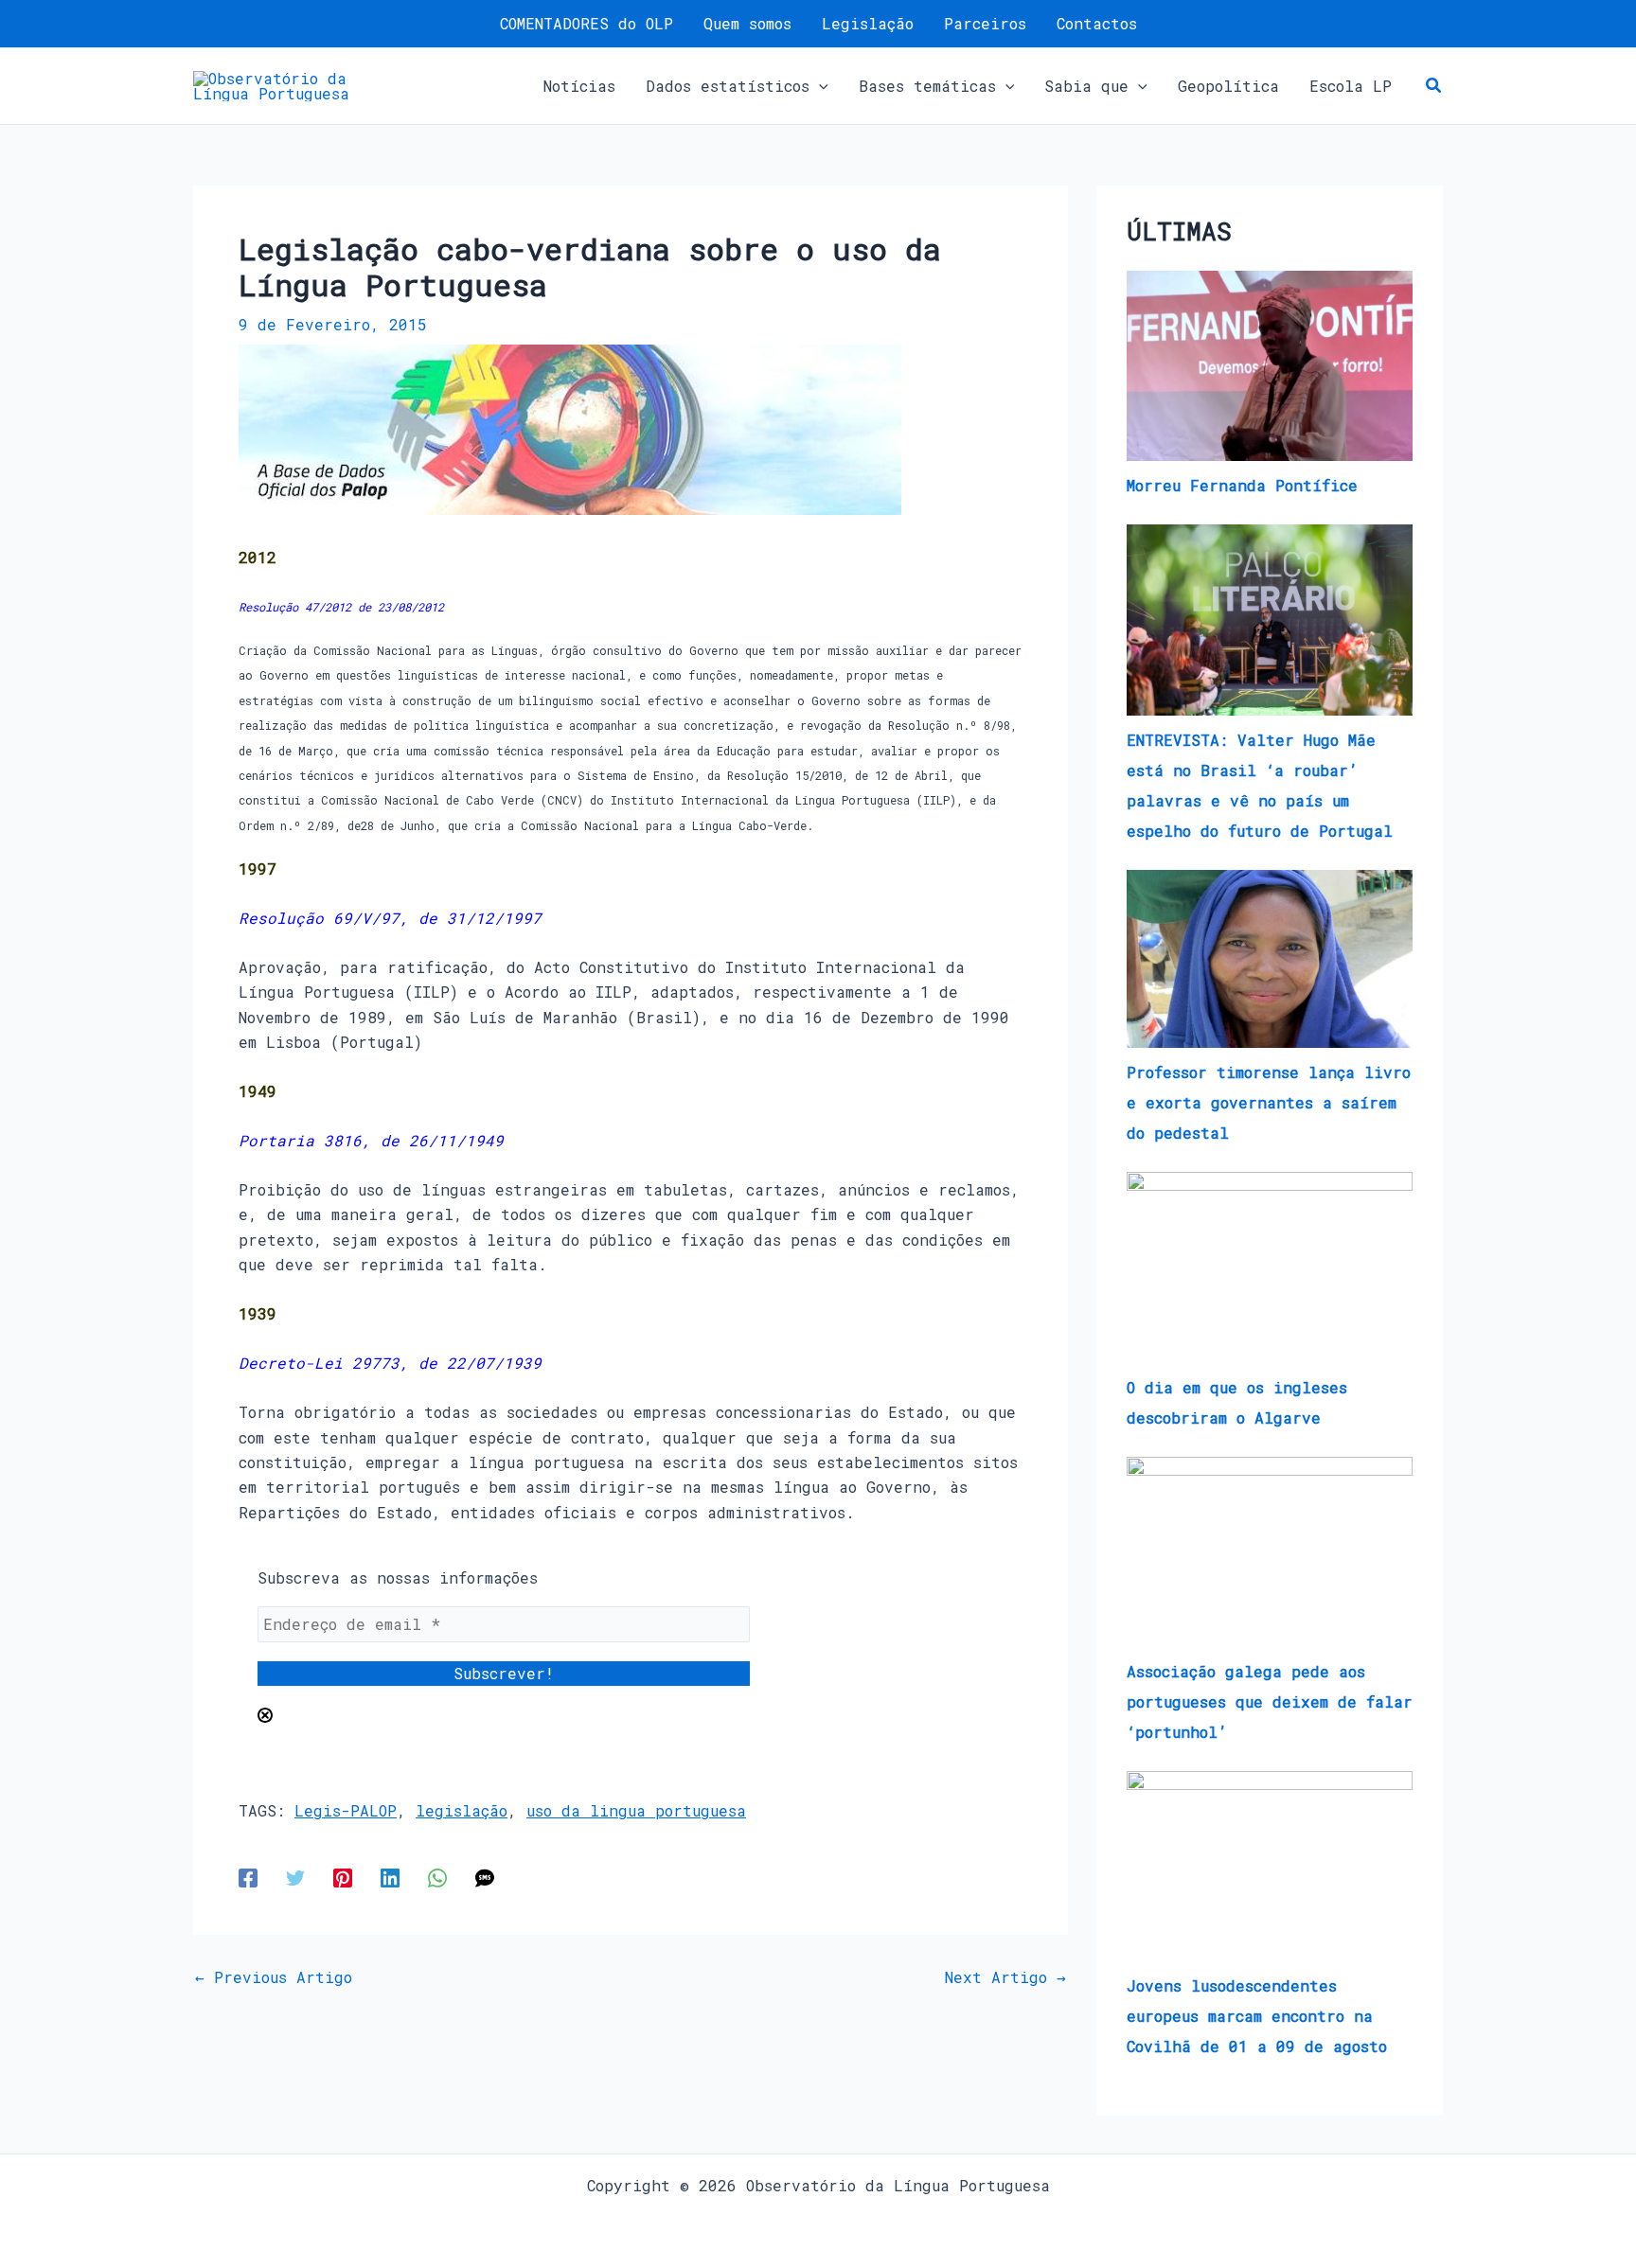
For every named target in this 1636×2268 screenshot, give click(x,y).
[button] (819, 86)
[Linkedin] (390, 1877)
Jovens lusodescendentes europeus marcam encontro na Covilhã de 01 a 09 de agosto (1257, 2016)
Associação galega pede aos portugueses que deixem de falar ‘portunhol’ (1270, 1701)
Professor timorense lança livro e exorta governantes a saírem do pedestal (1269, 1102)
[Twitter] (295, 1877)
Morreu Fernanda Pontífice (1242, 485)
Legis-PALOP (346, 1810)
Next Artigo (1005, 1977)
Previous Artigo (274, 1977)
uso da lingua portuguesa (636, 1810)
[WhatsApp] (437, 1877)
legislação (462, 1810)
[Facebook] (248, 1877)
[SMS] (485, 1877)
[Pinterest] (343, 1877)
